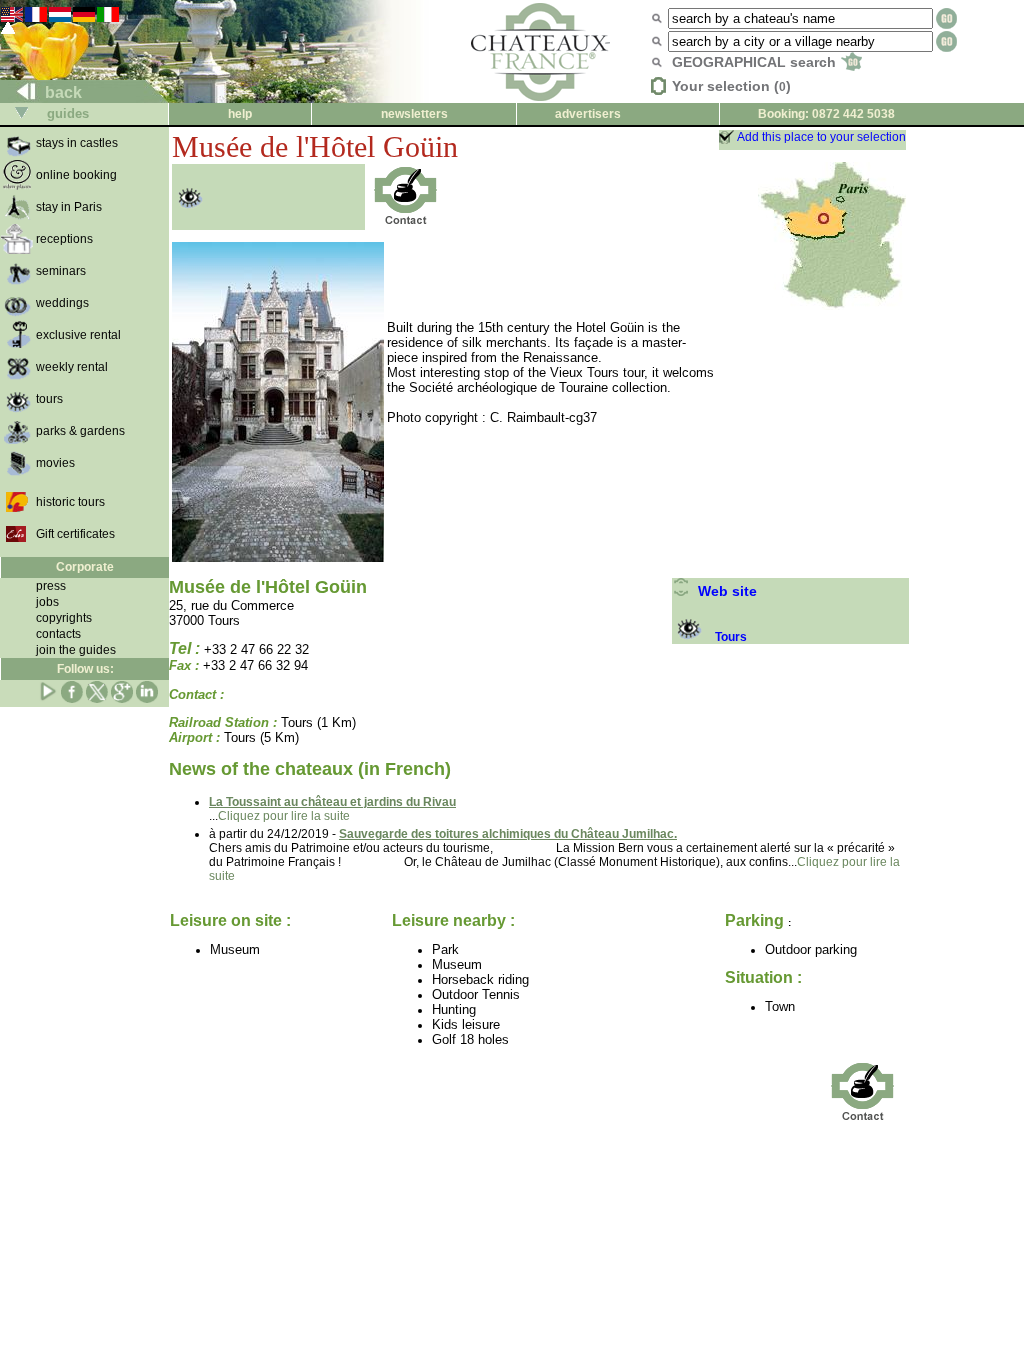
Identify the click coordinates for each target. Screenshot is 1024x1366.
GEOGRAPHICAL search (756, 62)
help (240, 114)
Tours (731, 637)
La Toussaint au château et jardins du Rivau (332, 802)
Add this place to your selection (821, 137)
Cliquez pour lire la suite (284, 816)
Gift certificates (75, 534)
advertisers (588, 114)
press (51, 586)
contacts (58, 634)
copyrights (64, 618)
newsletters (414, 114)
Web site (723, 591)
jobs (47, 602)
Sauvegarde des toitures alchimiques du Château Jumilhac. (508, 834)
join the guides (76, 650)
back (61, 92)
